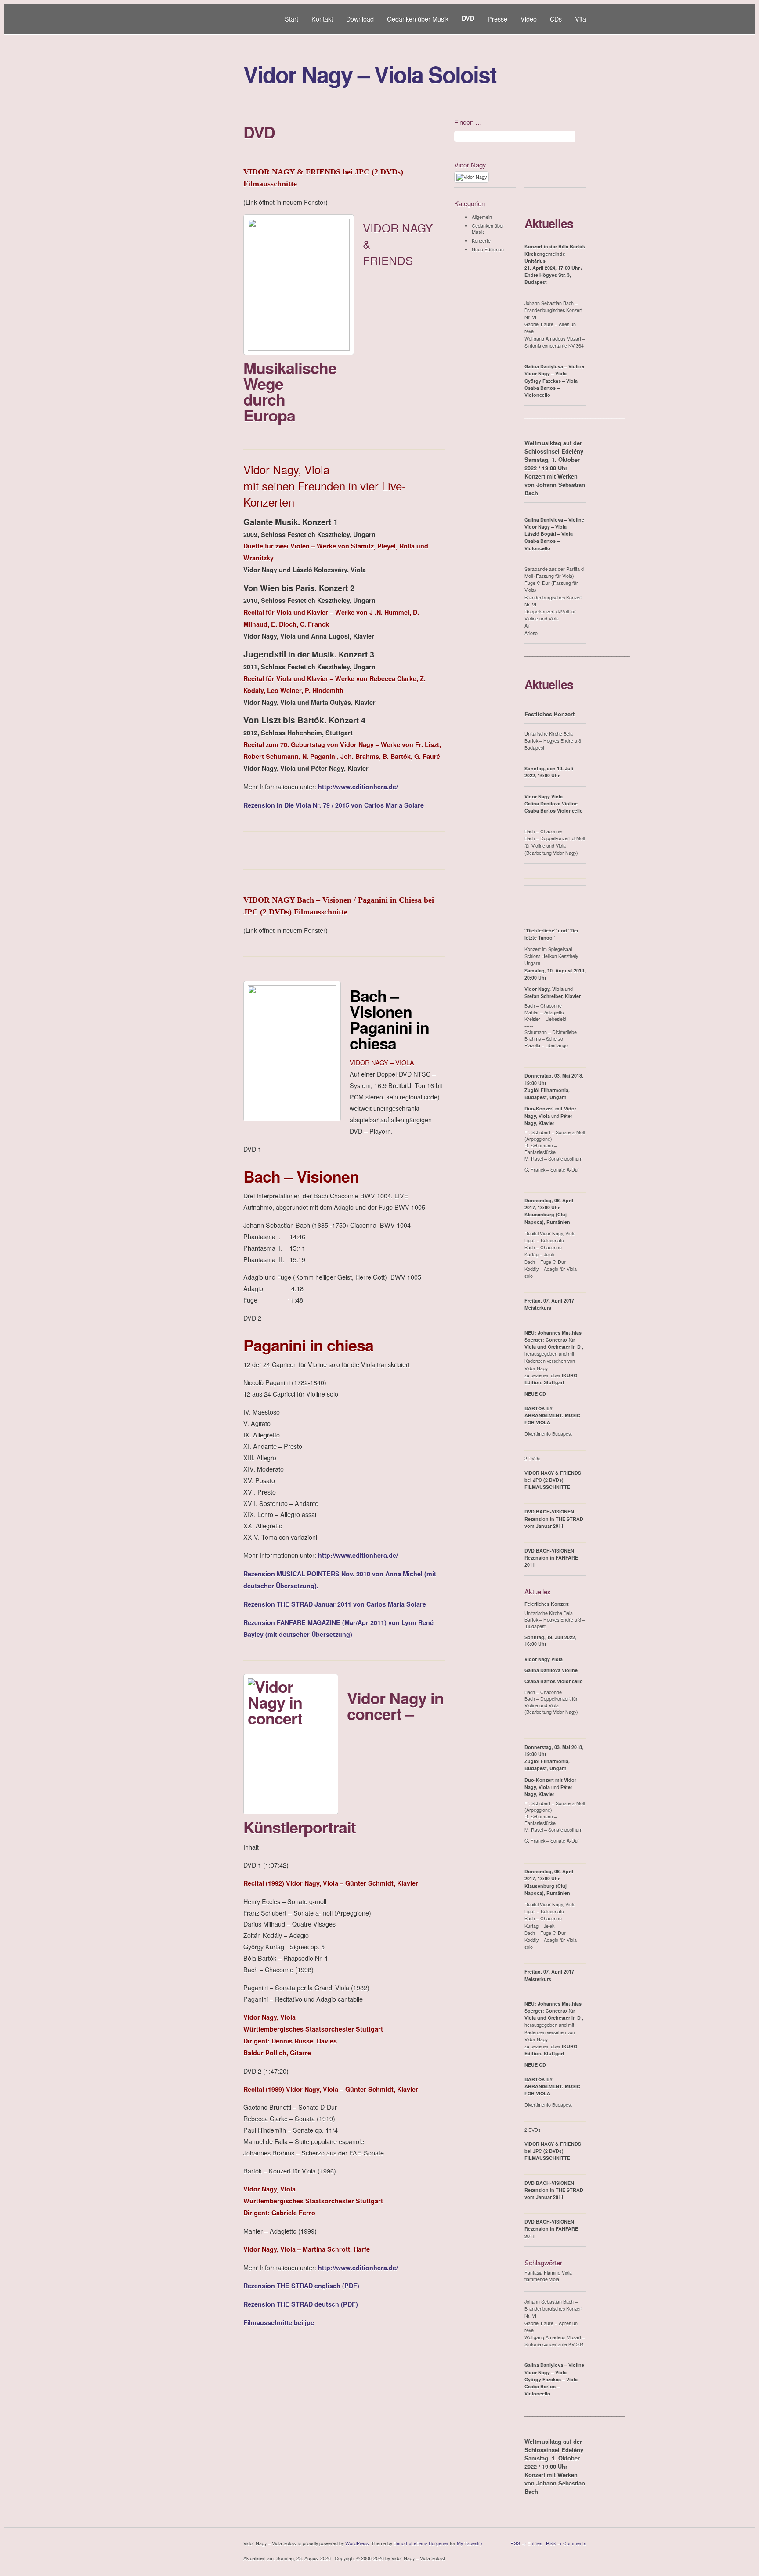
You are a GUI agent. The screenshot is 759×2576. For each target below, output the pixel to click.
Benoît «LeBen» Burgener (421, 2543)
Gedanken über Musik (418, 19)
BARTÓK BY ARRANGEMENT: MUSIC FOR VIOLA (552, 1415)
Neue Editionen (488, 249)
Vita (580, 19)
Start (291, 19)
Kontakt (322, 19)
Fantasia (533, 2273)
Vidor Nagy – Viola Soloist (370, 74)
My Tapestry (470, 2543)
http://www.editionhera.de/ (358, 787)
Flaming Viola (558, 2273)
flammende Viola (542, 2279)
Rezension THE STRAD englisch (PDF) (301, 2286)
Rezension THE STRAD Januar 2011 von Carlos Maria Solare (335, 1604)
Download (360, 19)
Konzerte (481, 241)
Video (529, 19)
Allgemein (482, 217)
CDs (556, 19)
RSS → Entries (526, 2543)
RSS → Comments (566, 2543)
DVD (468, 18)
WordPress (357, 2543)
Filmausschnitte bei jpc (279, 2322)
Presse (497, 19)
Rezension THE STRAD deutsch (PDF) (301, 2304)
